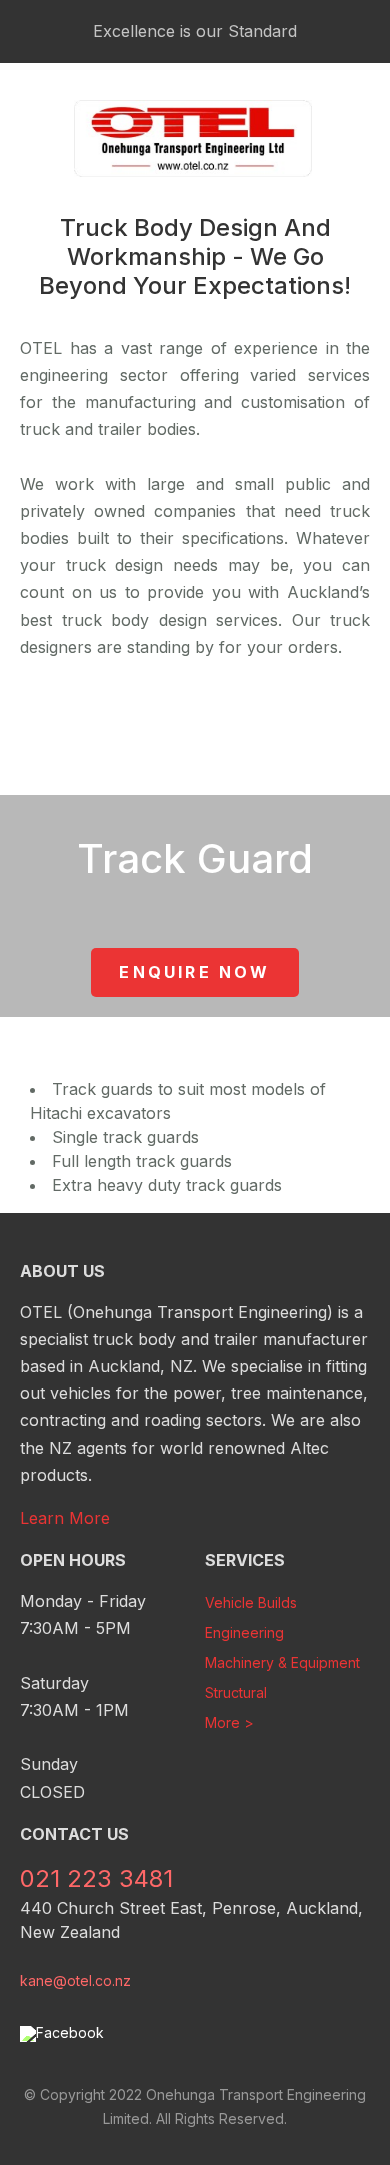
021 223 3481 (356, 139)
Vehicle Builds (251, 1602)
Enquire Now (194, 972)
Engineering (244, 1632)
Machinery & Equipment (282, 1662)
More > (229, 1722)
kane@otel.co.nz (75, 1980)
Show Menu (32, 138)
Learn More (65, 1518)
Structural (236, 1692)
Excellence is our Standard (195, 31)
